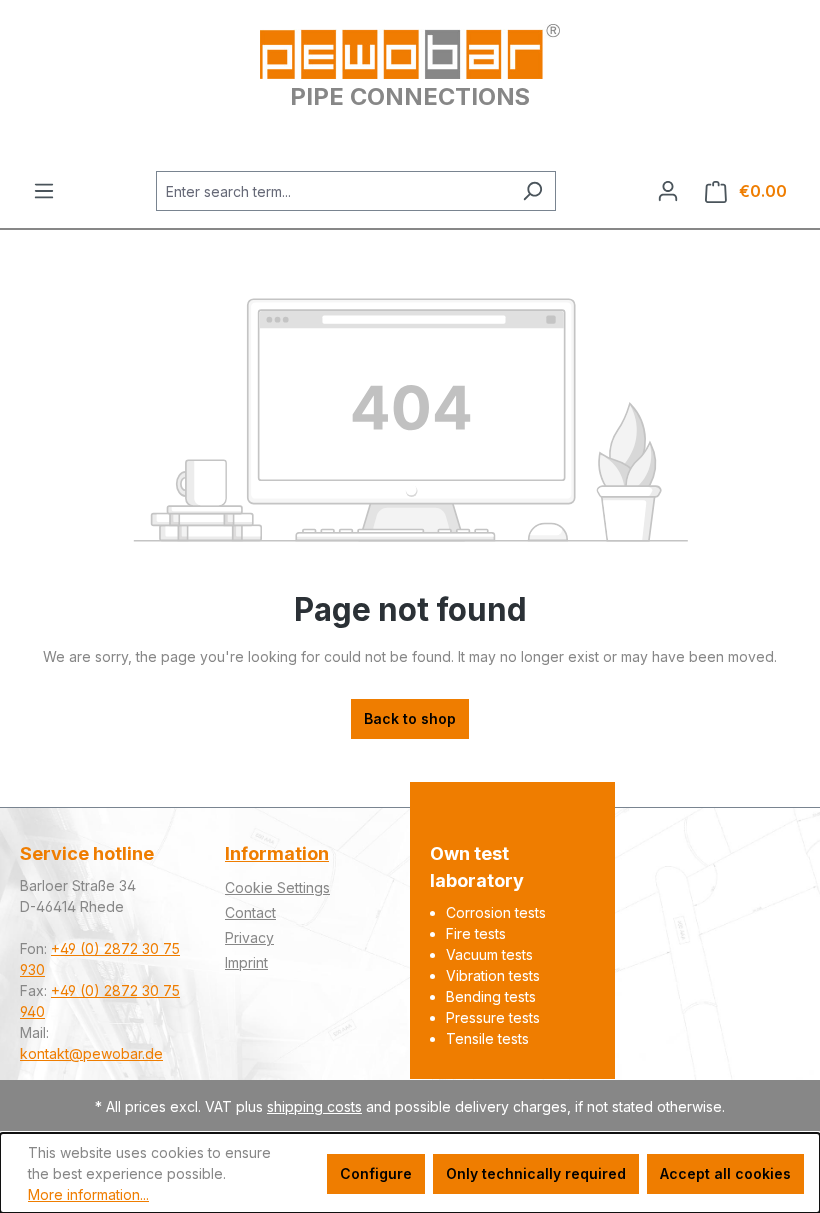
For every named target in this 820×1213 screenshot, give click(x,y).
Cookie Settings (277, 887)
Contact (250, 912)
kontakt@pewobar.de (91, 1053)
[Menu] (44, 191)
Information (277, 853)
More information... (88, 1194)
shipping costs (314, 1106)
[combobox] (333, 191)
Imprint (246, 962)
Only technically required (536, 1173)
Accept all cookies (725, 1173)
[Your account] (668, 191)
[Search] (532, 191)
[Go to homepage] (410, 51)
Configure (376, 1173)
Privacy (249, 937)
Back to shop (410, 718)
